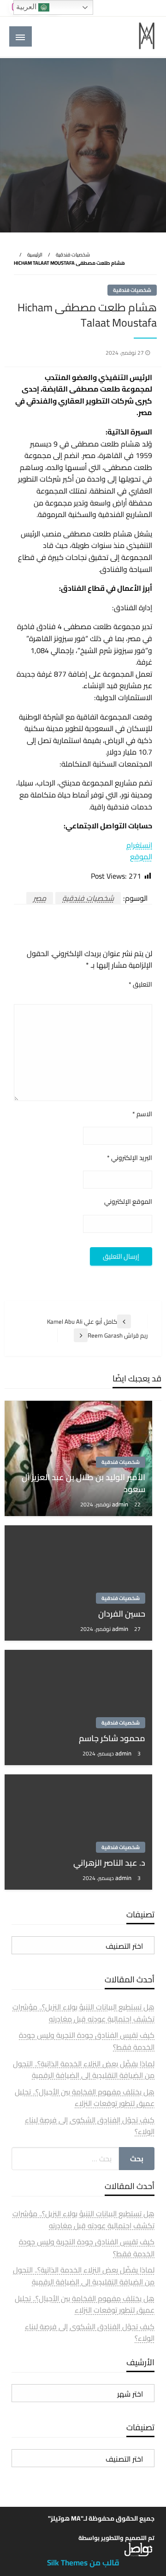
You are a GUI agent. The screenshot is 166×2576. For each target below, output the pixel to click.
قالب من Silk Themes (83, 2563)
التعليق (140, 985)
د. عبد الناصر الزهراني (109, 1863)
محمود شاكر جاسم (112, 1738)
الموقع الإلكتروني (128, 1202)
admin (121, 1504)
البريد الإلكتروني (130, 1158)
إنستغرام (139, 845)
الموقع (141, 857)
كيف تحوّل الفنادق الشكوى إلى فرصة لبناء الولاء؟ (90, 2126)
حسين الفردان (122, 1614)
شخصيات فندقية (73, 255)
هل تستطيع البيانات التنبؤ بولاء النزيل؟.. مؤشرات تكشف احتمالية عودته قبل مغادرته (83, 2013)
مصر (40, 898)
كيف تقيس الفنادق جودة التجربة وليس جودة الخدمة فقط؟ (87, 2041)
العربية (27, 7)
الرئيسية (35, 255)
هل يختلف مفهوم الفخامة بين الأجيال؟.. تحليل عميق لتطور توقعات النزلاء (85, 2098)
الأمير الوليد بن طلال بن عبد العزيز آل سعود (83, 1483)
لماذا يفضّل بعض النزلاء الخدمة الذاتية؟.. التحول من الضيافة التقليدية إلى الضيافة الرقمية (84, 2070)
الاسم (142, 1114)
